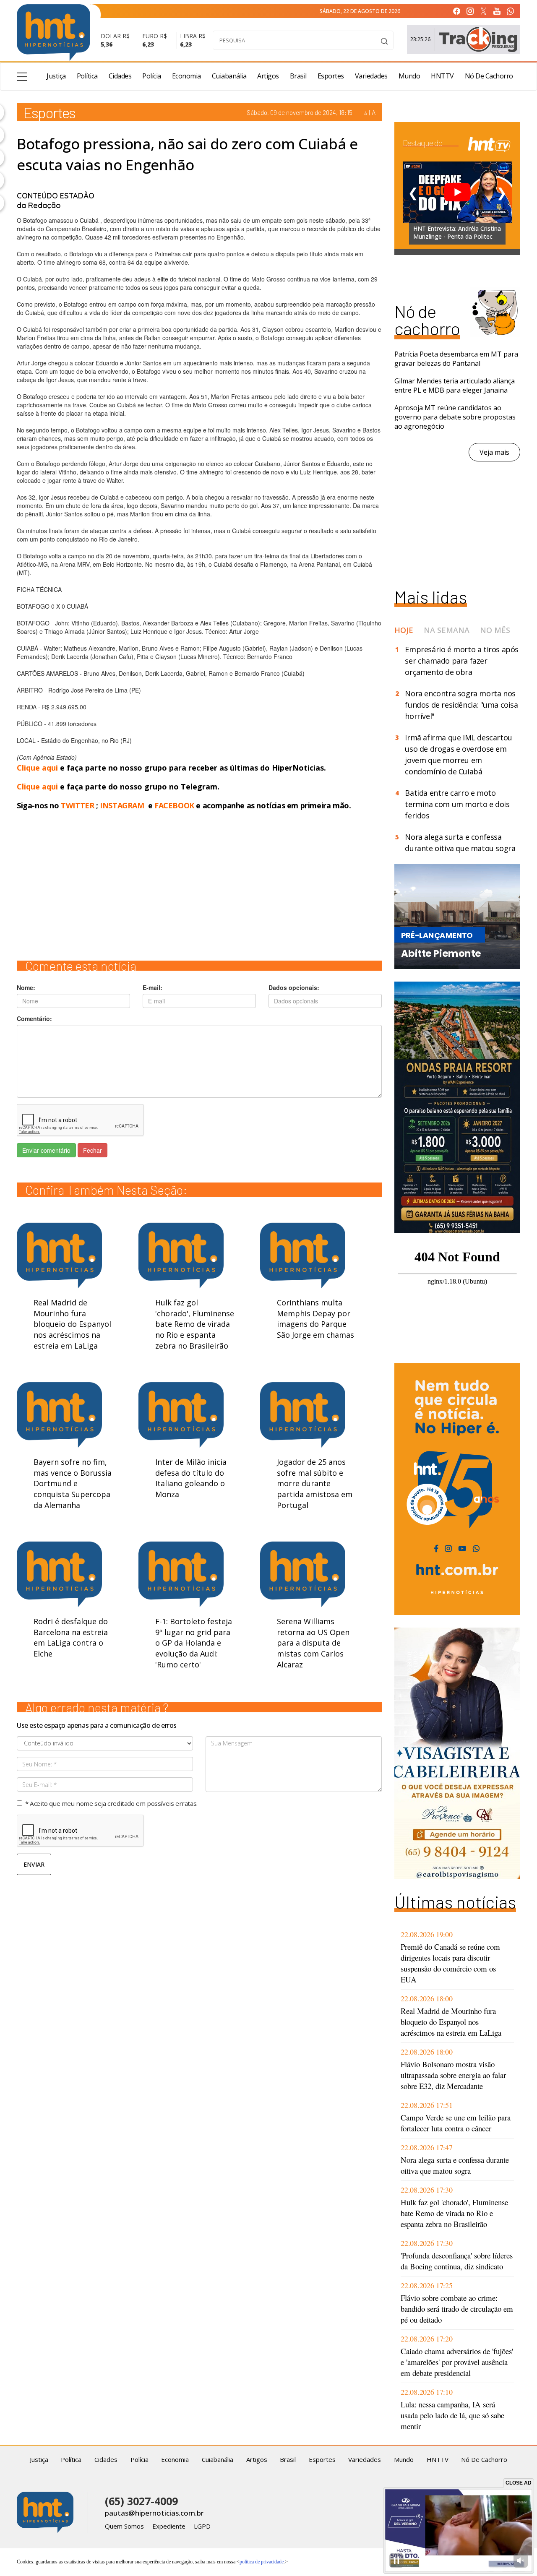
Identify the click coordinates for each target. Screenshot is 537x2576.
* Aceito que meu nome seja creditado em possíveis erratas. (111, 1803)
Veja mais (494, 452)
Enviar (34, 1864)
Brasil (298, 76)
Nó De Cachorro (489, 76)
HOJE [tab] (404, 630)
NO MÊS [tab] (495, 630)
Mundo (409, 76)
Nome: (26, 987)
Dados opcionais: (294, 987)
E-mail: (152, 987)
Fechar (93, 1150)
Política (87, 76)
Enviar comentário (46, 1150)
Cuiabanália (229, 76)
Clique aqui (38, 768)
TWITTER (77, 805)
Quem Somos (124, 2526)
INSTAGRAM (122, 805)
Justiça (56, 76)
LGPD (202, 2526)
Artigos (268, 76)
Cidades (120, 76)
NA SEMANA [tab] (447, 630)
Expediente (169, 2526)
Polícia (152, 76)
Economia (186, 76)
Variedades (371, 76)
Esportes (331, 76)
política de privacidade (262, 2562)
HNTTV (442, 76)
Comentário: (34, 1018)
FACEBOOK (174, 805)
